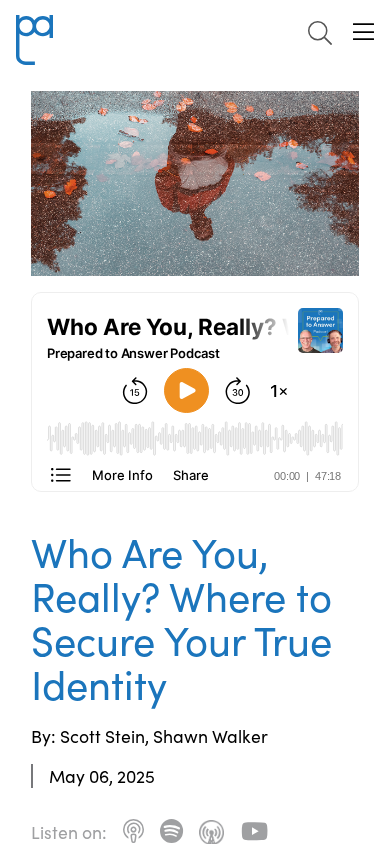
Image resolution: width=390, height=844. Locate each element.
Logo (34, 26)
